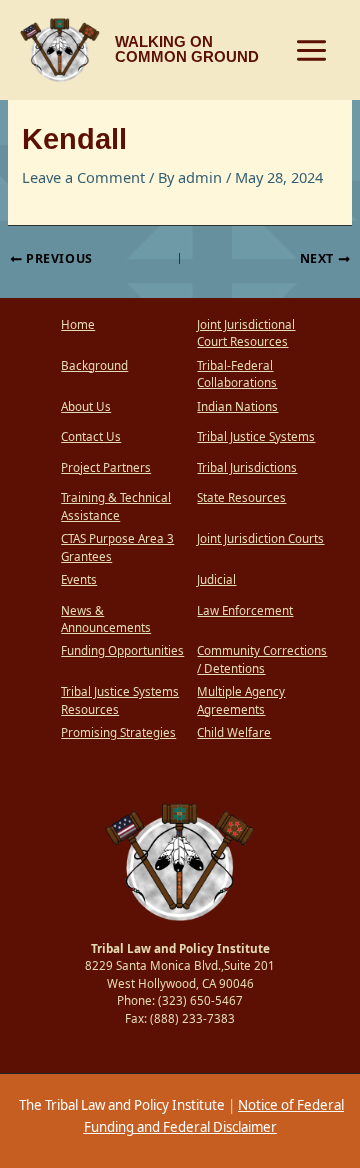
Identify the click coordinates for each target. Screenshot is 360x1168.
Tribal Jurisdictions (247, 467)
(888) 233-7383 (192, 1018)
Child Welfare (234, 732)
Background (94, 365)
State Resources (241, 497)
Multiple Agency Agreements (241, 700)
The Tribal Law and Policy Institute (120, 1105)
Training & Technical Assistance (116, 506)
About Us (86, 406)
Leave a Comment (83, 177)
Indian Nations (237, 406)
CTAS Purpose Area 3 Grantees (117, 547)
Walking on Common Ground (187, 49)
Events (79, 579)
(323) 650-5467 (200, 1000)
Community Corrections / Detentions (262, 659)
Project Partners (106, 467)
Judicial (216, 579)
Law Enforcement (245, 610)
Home (78, 324)
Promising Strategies (118, 732)
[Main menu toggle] (311, 50)
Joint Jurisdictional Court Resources (246, 333)
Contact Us (91, 436)
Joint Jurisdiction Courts (260, 538)
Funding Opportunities (122, 650)
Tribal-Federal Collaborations (237, 374)
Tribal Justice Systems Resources (120, 700)
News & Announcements (106, 619)
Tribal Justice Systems (256, 436)
